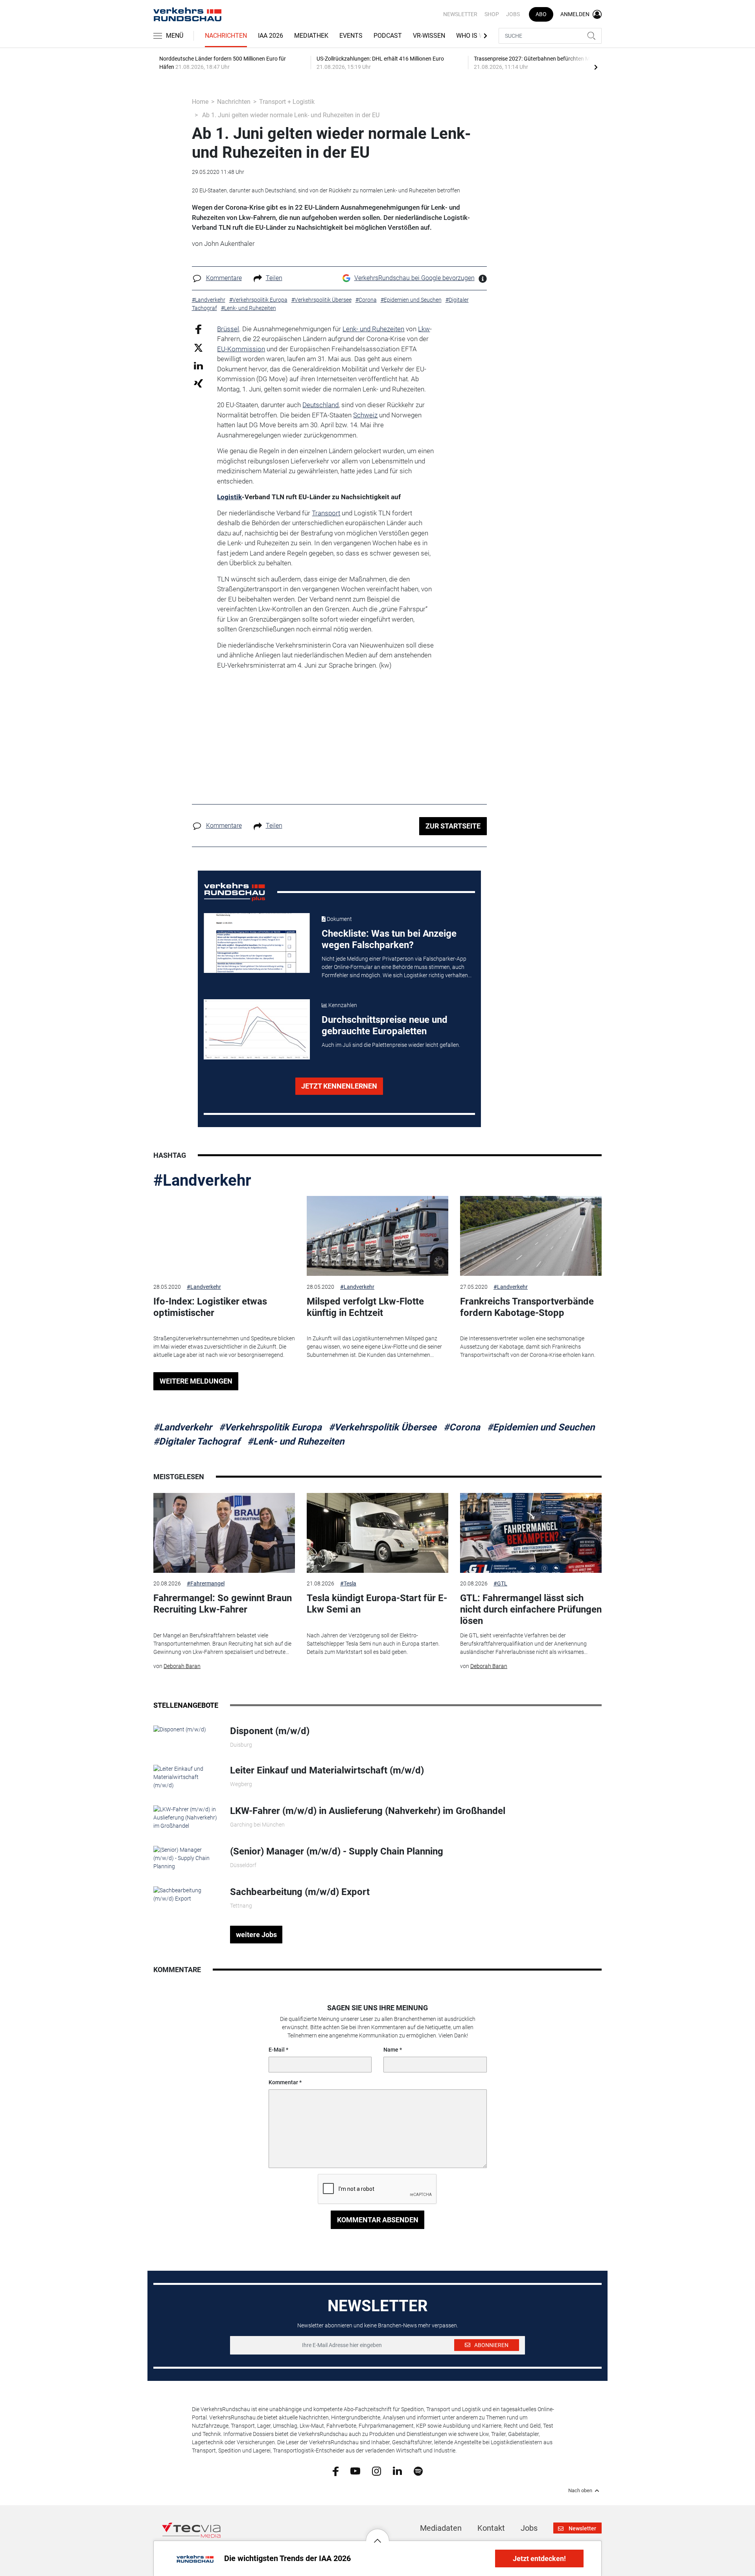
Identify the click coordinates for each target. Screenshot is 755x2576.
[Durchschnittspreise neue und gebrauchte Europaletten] (257, 1029)
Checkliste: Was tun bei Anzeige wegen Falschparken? (389, 939)
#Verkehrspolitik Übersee (383, 1427)
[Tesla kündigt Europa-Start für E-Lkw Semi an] (377, 1533)
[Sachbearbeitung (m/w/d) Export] (186, 1894)
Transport (326, 513)
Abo (541, 14)
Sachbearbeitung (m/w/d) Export (300, 1892)
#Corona (462, 1427)
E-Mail (277, 2050)
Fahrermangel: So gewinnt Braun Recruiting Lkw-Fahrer (223, 1604)
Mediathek (311, 36)
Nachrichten (226, 36)
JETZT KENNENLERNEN (339, 1086)
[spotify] (418, 2471)
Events (351, 36)
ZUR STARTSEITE (453, 826)
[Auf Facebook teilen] (198, 329)
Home (200, 102)
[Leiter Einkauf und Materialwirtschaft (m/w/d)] (186, 1777)
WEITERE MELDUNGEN (196, 1381)
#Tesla (348, 1583)
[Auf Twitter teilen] (198, 348)
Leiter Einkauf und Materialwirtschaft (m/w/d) (327, 1770)
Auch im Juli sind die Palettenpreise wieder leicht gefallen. (391, 1045)
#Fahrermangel (206, 1583)
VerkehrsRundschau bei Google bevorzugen (414, 278)
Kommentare (224, 278)
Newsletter (460, 14)
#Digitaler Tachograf (197, 1441)
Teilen (274, 278)
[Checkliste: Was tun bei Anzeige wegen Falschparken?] (257, 943)
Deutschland (320, 405)
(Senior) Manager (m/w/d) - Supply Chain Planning (337, 1851)
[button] (377, 2535)
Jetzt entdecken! (539, 2558)
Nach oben (580, 2491)
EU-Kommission (241, 349)
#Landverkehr (202, 1180)
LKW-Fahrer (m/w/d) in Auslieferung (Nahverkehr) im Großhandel (368, 1811)
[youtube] (355, 2471)
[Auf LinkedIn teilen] (198, 365)
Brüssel (228, 329)
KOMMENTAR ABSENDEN (378, 2220)
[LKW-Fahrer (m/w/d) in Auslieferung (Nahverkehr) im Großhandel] (186, 1817)
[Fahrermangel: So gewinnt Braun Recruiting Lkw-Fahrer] (224, 1533)
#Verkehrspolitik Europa (270, 1427)
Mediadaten (441, 2528)
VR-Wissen (429, 36)
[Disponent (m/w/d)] (180, 1729)
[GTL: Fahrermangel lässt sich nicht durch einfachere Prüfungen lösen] (531, 1533)
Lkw (424, 329)
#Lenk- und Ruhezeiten (296, 1441)
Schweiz (365, 415)
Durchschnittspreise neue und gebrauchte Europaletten (385, 1025)
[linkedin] (397, 2471)
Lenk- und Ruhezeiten (373, 329)
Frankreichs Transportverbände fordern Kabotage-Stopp (527, 1307)
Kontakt (491, 2528)
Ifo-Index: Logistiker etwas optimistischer (210, 1307)
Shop (492, 14)
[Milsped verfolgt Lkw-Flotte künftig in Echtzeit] (377, 1236)
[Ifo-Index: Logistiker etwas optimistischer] (224, 1236)
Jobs (513, 14)
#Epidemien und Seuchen (541, 1427)
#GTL (500, 1583)
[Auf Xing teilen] (198, 383)
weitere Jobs (256, 1935)
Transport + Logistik (287, 102)
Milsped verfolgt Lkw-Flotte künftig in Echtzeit (365, 1307)
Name (391, 2050)
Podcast (388, 36)
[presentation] (596, 67)
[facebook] (336, 2471)
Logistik (229, 497)
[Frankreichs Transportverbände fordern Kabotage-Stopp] (531, 1236)
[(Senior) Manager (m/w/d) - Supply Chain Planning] (186, 1858)
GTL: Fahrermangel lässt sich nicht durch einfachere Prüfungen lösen (531, 1609)
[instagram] (377, 2471)
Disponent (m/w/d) (270, 1731)
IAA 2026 (271, 36)
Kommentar (283, 2082)
